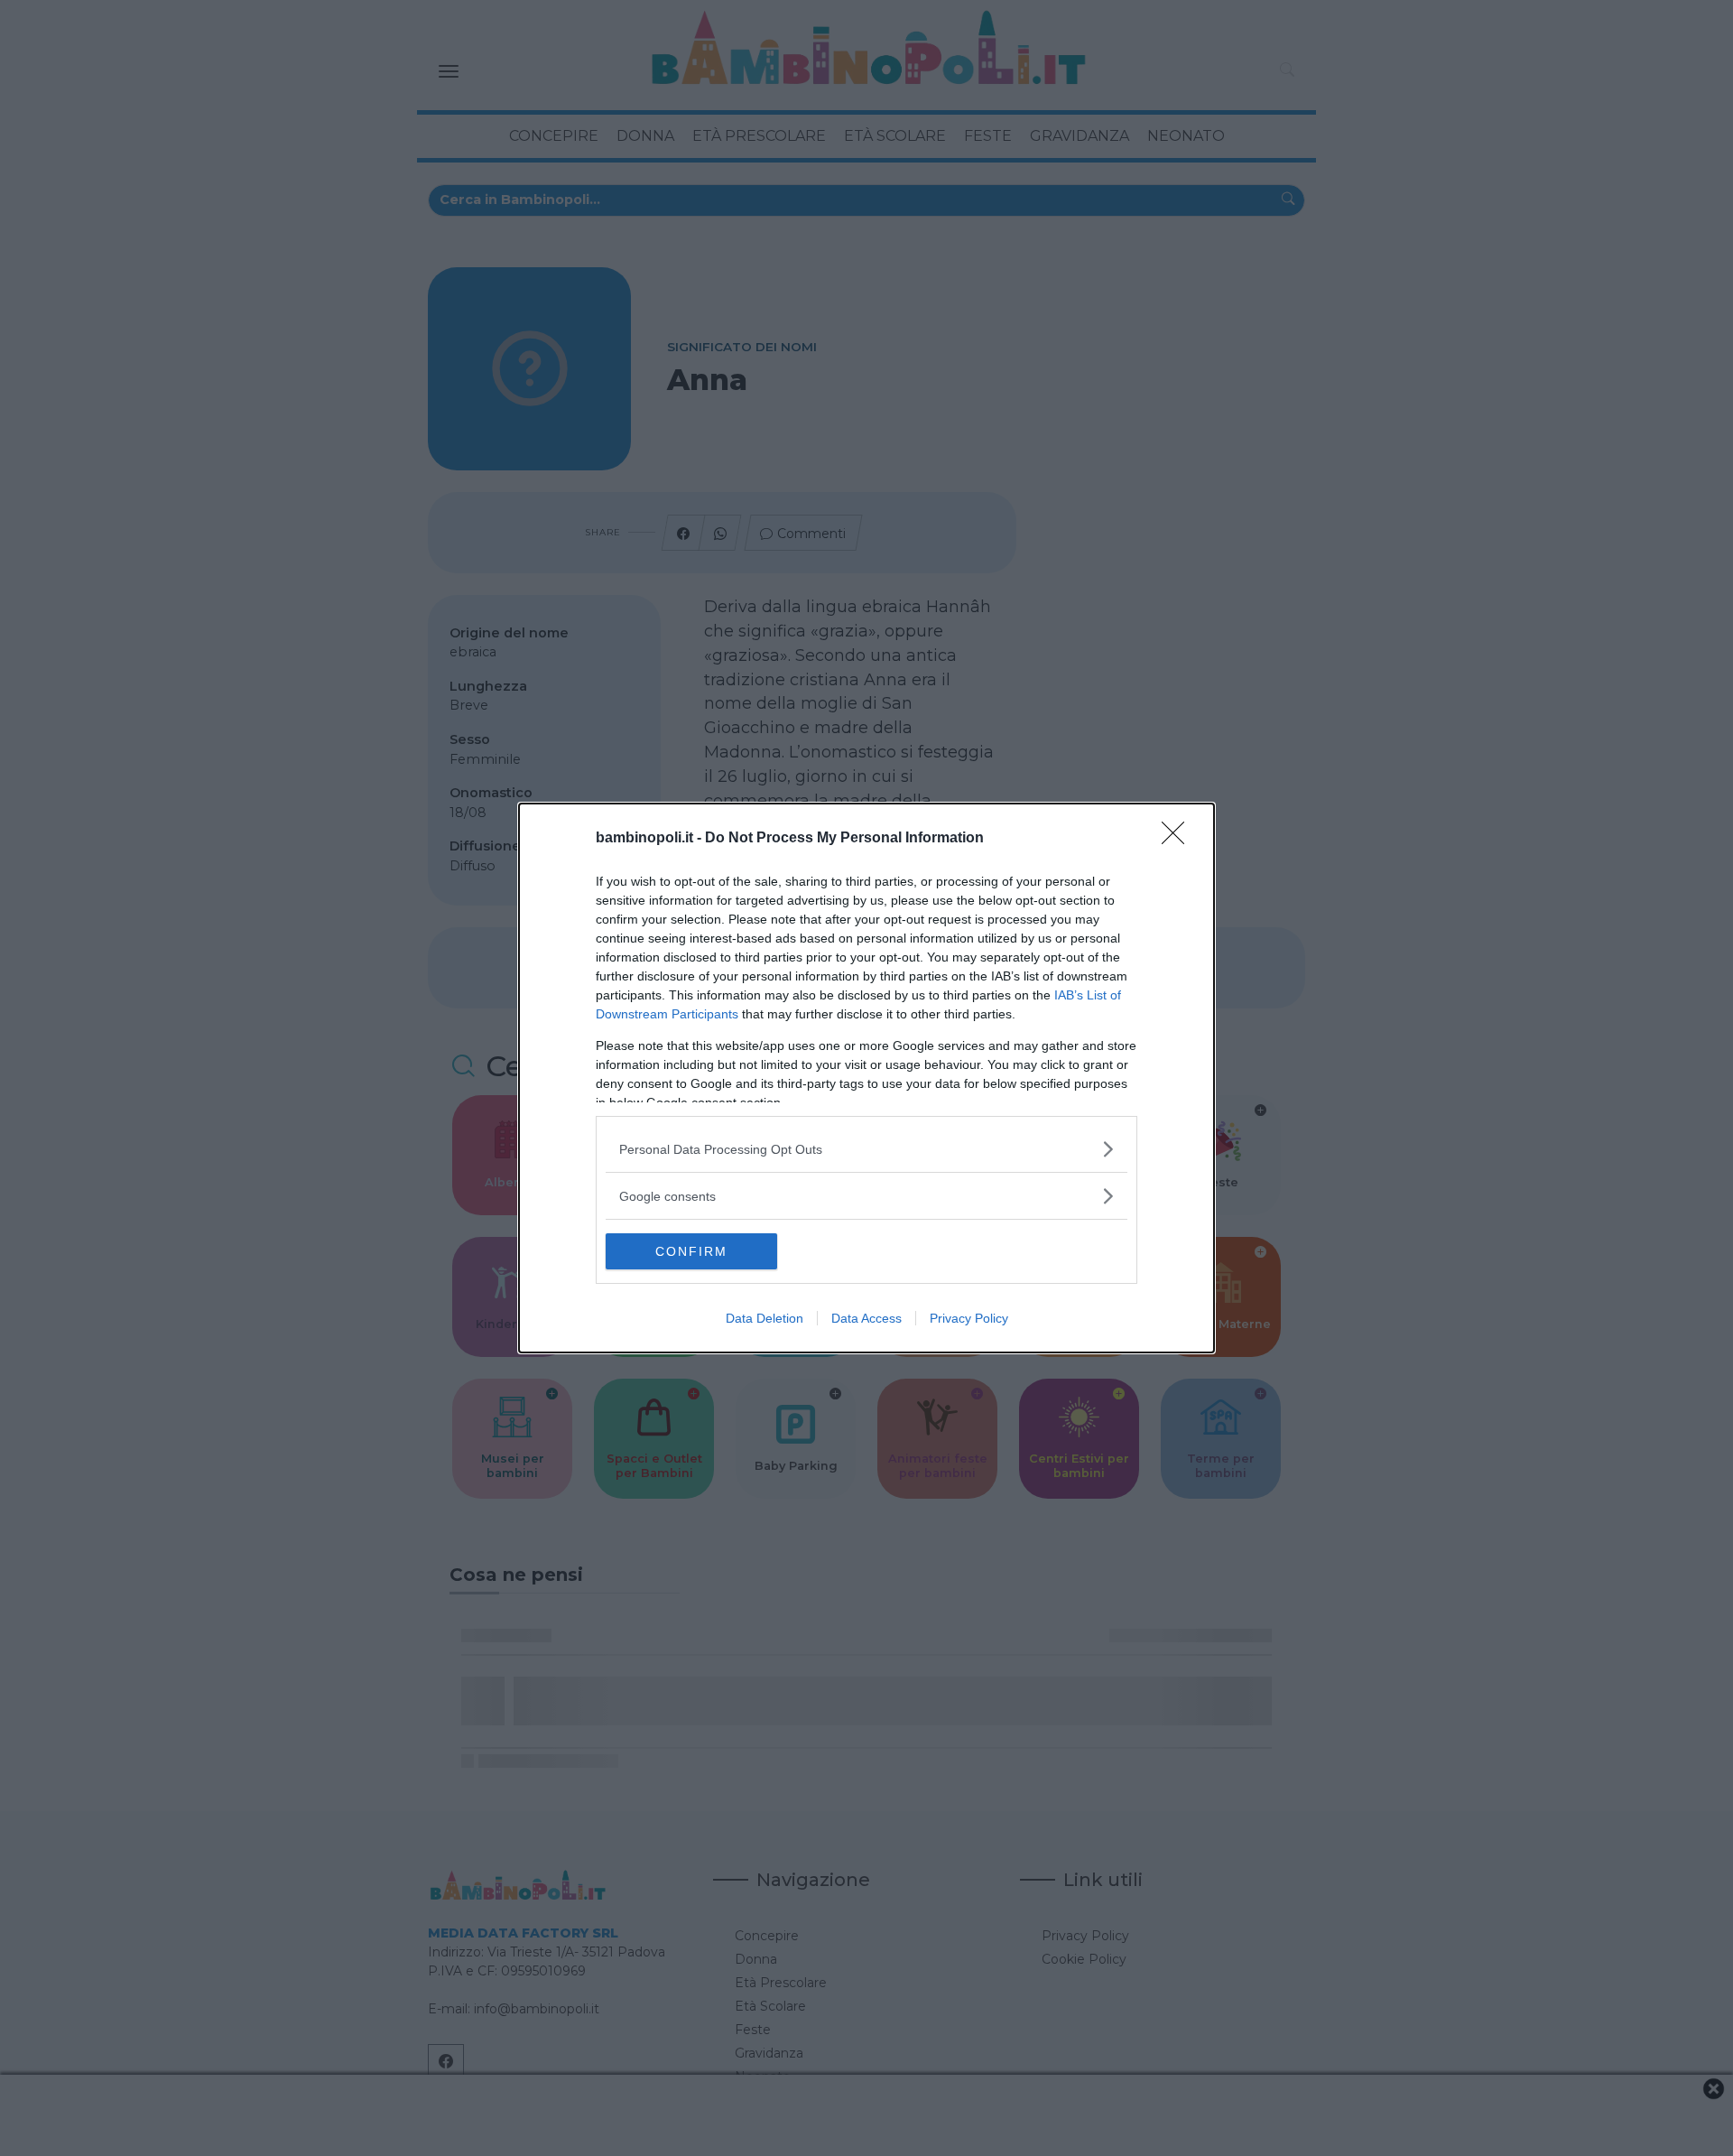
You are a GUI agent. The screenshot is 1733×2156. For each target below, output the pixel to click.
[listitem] (866, 1149)
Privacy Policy (969, 1318)
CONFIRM (691, 1251)
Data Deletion (765, 1318)
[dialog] (866, 1078)
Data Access (866, 1318)
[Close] (1179, 839)
